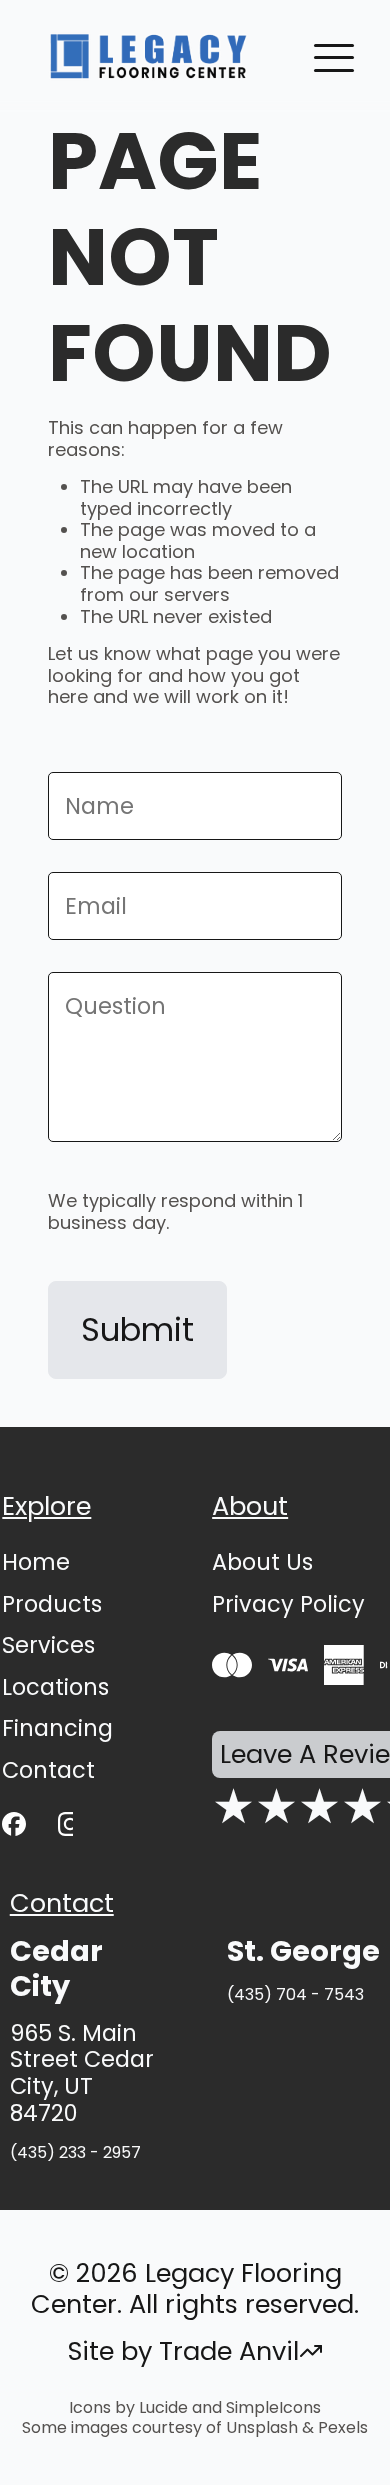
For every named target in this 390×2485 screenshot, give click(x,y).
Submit (137, 1329)
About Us (262, 1562)
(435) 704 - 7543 (295, 1994)
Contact (48, 1770)
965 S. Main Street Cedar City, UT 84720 (82, 2074)
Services (48, 1645)
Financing (57, 1728)
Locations (55, 1687)
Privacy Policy (288, 1604)
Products (52, 1604)
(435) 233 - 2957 (75, 2152)
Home (36, 1562)
